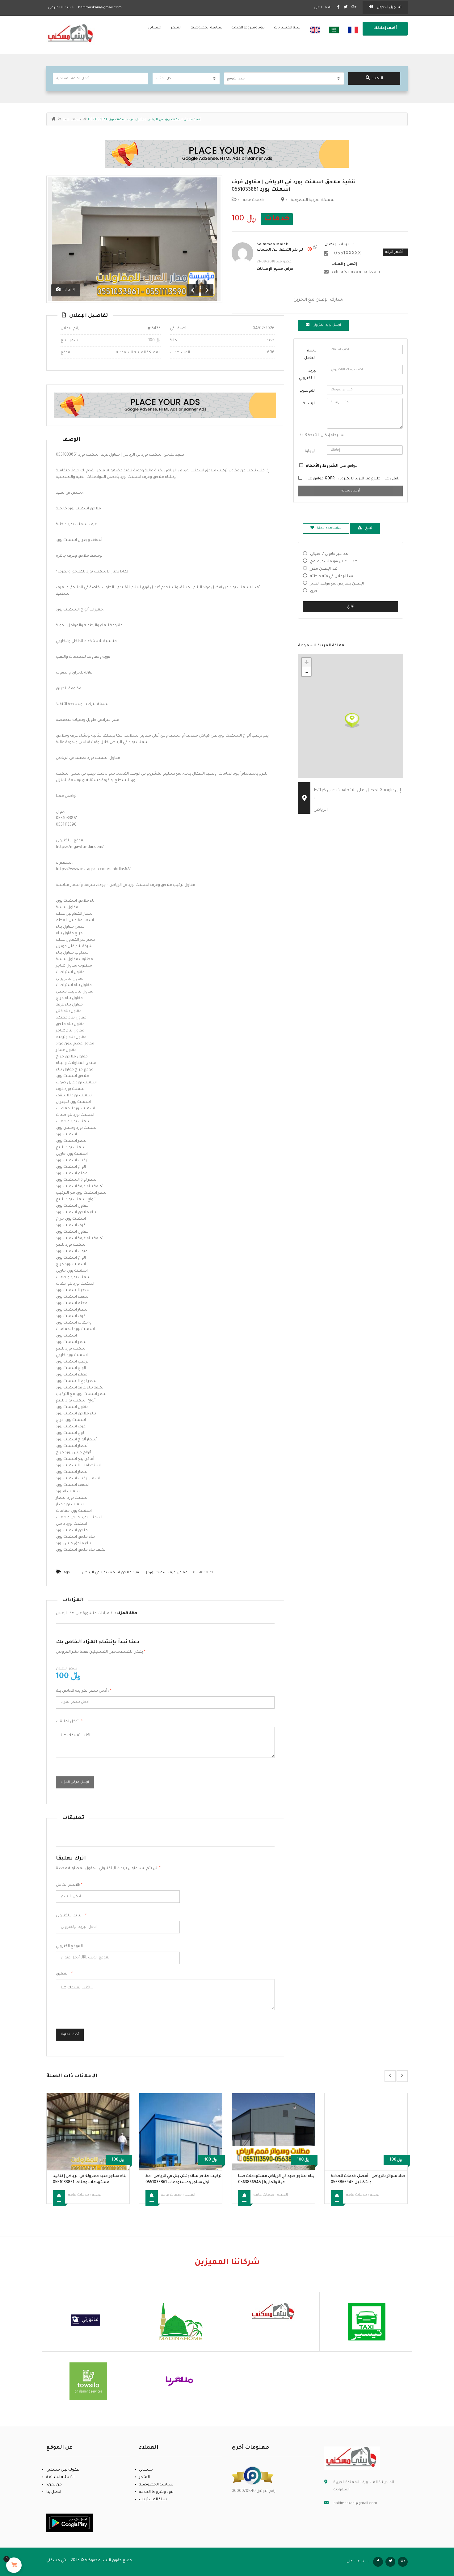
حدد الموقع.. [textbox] (237, 79)
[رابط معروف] (253, 2476)
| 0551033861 (147, 1573)
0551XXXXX (348, 254)
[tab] (323, 325)
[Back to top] (434, 2537)
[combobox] (284, 79)
